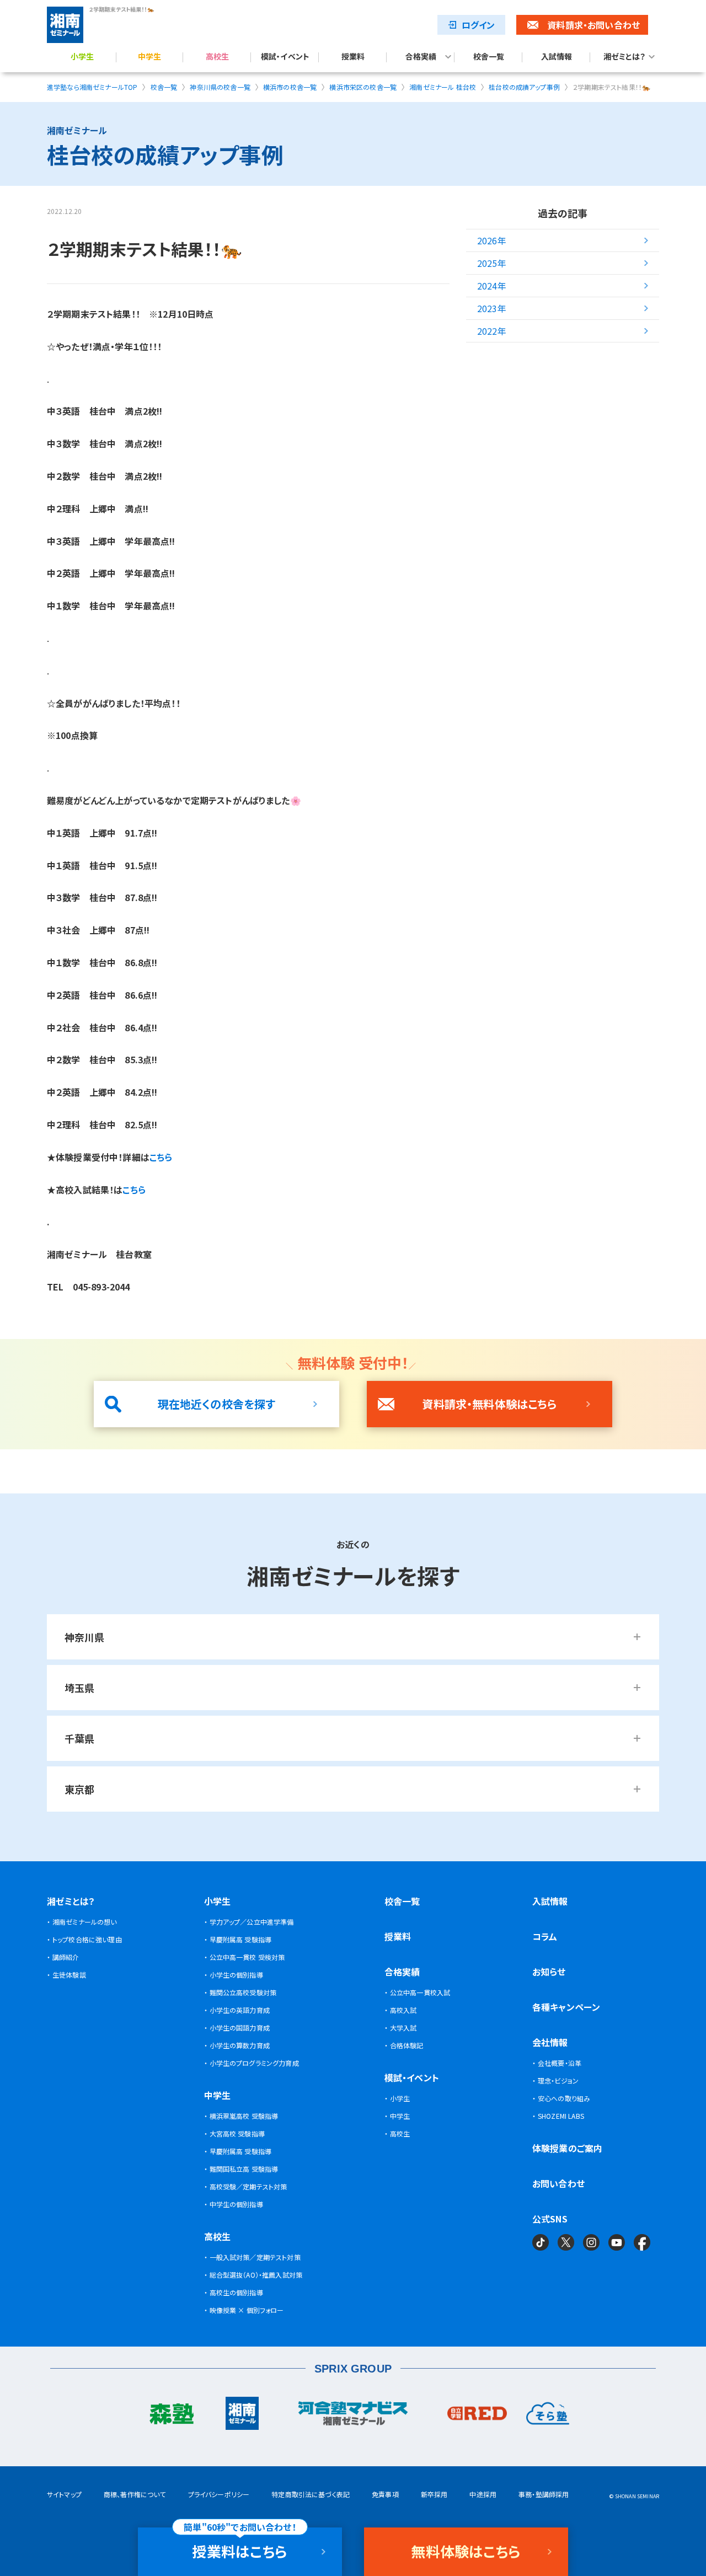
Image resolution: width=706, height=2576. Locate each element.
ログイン (478, 25)
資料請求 (593, 25)
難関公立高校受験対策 (243, 1992)
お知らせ (549, 1972)
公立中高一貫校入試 (420, 1992)
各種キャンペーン (566, 2007)
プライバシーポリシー (219, 2494)
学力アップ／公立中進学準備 (252, 1922)
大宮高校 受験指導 (237, 2133)
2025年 (492, 263)
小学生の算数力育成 (240, 2045)
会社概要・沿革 (560, 2063)
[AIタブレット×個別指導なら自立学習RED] (477, 2416)
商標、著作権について (135, 2494)
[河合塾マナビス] (353, 2416)
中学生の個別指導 (236, 2204)
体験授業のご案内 (567, 2148)
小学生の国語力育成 (240, 2028)
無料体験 (466, 2551)
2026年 (492, 240)
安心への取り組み (564, 2098)
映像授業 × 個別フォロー (247, 2310)
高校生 (217, 57)
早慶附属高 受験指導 (241, 1939)
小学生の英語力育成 (240, 2010)
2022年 (492, 331)
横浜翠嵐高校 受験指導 (244, 2116)
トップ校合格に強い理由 (87, 1939)
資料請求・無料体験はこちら (489, 1404)
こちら (134, 1190)
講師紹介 (66, 1957)
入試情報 (557, 57)
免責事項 (385, 2494)
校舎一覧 (489, 57)
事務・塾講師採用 (544, 2494)
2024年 (492, 286)
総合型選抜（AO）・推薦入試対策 (256, 2275)
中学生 (149, 57)
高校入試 (403, 2010)
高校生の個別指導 (236, 2292)
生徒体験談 (69, 1975)
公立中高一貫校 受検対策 (247, 1957)
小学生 (82, 57)
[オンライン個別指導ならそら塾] (548, 2416)
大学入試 (403, 2028)
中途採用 (483, 2494)
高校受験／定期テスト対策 (248, 2186)
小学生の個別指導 (236, 1975)
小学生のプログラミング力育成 (254, 2063)
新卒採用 (434, 2494)
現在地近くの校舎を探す (217, 1404)
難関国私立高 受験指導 (244, 2169)
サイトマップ (64, 2494)
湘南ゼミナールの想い (85, 1922)
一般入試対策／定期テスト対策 (255, 2257)
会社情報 (550, 2042)
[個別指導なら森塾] (171, 2416)
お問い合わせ (558, 2183)
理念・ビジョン (558, 2080)
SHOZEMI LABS (561, 2116)
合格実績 (421, 57)
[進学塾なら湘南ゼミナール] (242, 2416)
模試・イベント (285, 57)
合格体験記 (407, 2045)
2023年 (492, 308)
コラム (545, 1936)
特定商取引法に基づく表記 (311, 2494)
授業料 (353, 57)
